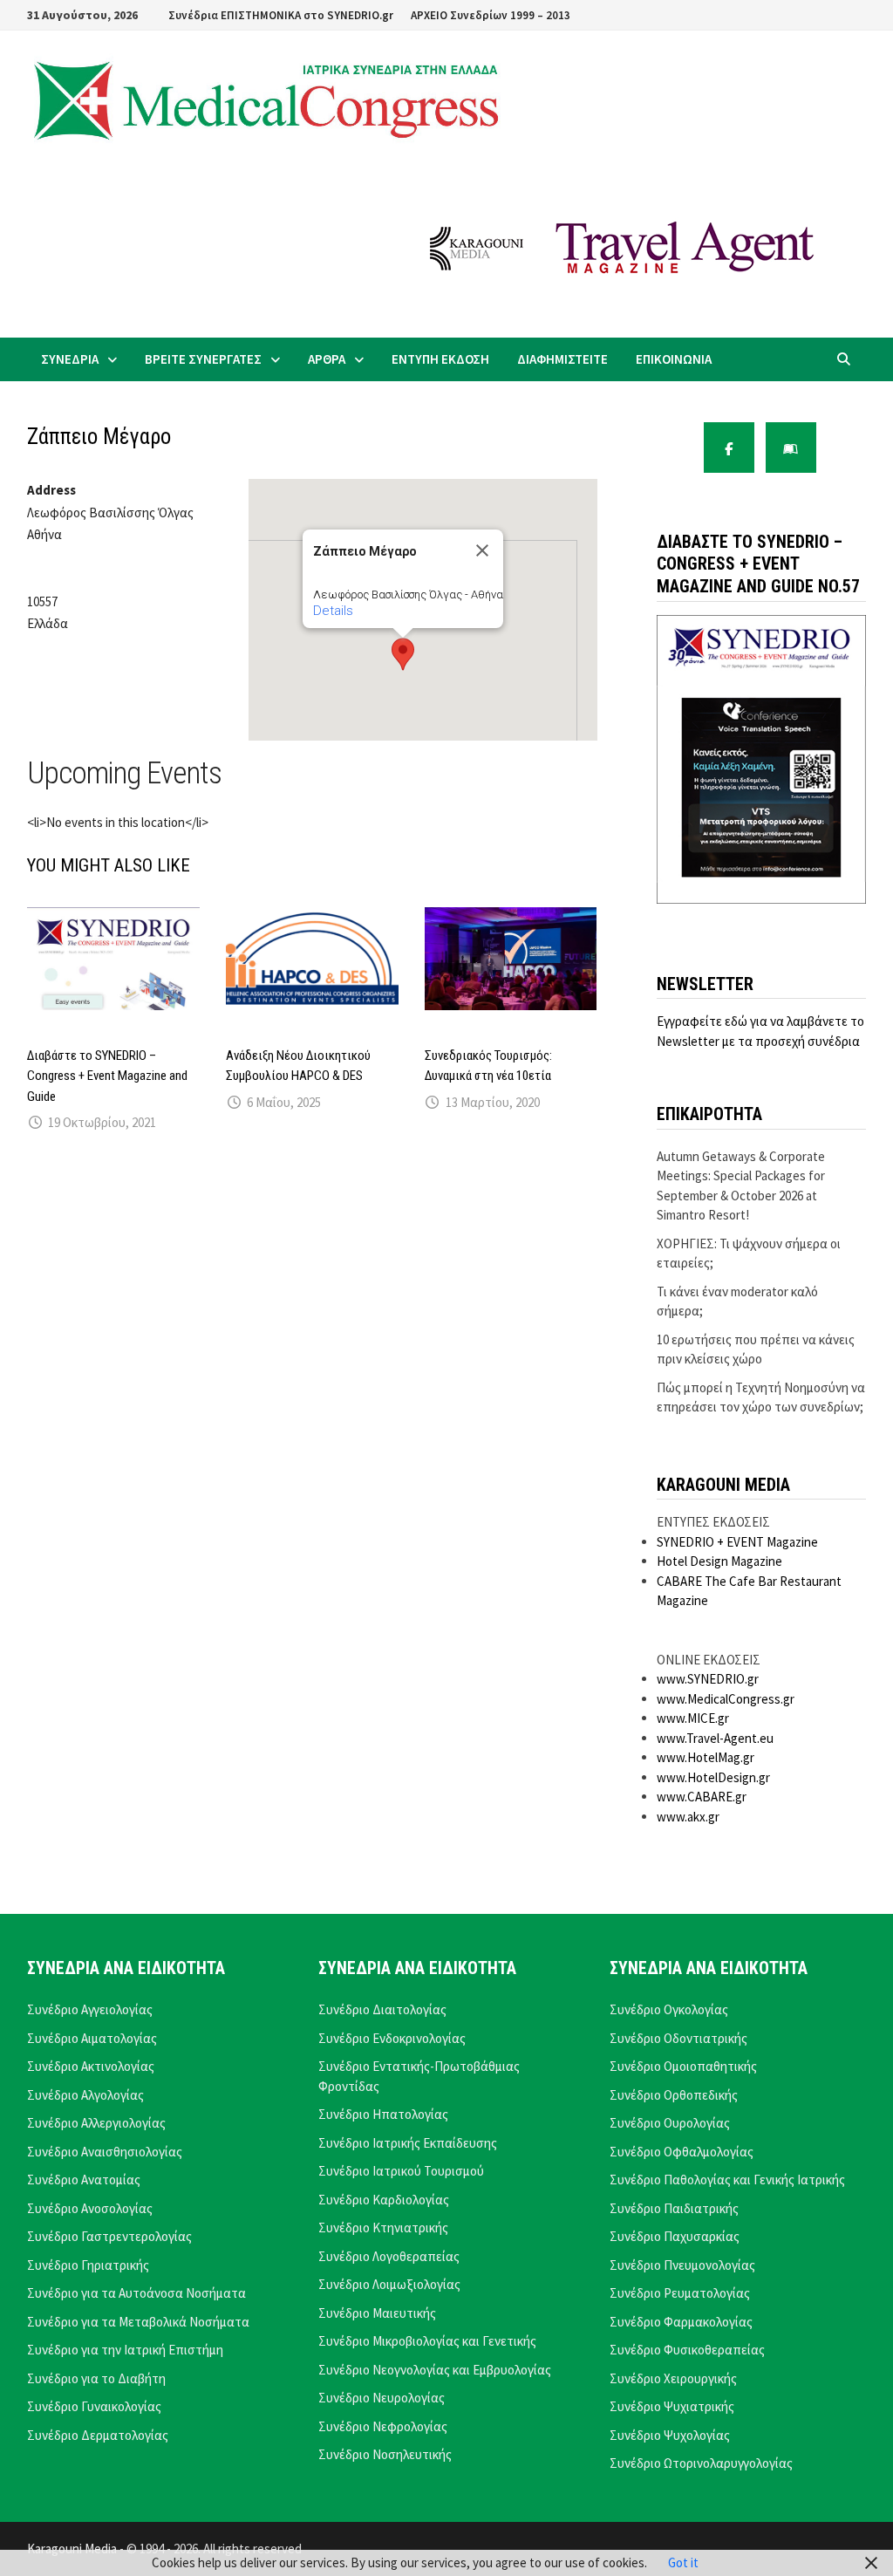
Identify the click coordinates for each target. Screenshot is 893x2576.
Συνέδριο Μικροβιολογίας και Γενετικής (427, 2341)
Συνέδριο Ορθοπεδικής (674, 2095)
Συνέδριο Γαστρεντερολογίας (109, 2236)
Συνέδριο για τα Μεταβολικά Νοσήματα (138, 2322)
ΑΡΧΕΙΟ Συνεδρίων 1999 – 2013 (491, 15)
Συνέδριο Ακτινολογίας (91, 2066)
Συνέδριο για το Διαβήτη (96, 2378)
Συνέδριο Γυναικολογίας (94, 2406)
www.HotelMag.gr (706, 1757)
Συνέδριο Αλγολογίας (85, 2095)
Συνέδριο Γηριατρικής (88, 2265)
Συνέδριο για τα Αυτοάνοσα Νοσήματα (136, 2293)
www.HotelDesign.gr (713, 1777)
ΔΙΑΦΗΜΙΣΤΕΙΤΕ (562, 359)
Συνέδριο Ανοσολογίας (90, 2208)
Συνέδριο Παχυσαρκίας (675, 2236)
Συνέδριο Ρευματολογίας (680, 2293)
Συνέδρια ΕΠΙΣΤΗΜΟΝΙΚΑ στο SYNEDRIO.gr (281, 15)
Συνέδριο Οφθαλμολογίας (682, 2152)
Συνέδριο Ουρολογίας (670, 2123)
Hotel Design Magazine (719, 1561)
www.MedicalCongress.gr (726, 1699)
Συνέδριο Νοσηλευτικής (385, 2454)
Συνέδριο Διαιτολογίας (382, 2009)
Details (333, 611)
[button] (403, 654)
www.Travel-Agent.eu (715, 1738)
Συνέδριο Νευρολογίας (382, 2398)
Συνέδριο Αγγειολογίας (90, 2009)
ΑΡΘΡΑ (327, 359)
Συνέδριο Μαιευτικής (377, 2313)
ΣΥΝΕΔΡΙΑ (70, 359)
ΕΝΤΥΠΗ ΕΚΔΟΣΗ (440, 359)
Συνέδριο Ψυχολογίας (670, 2435)
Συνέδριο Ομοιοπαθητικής (683, 2066)
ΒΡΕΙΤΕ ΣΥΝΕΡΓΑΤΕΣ (203, 359)
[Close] (482, 550)
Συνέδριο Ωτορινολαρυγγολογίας (701, 2463)
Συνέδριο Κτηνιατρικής (383, 2228)
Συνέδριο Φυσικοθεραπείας (687, 2350)
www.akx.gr (688, 1817)
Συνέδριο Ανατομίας (84, 2180)
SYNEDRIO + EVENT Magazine (737, 1542)
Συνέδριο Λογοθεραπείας (389, 2256)
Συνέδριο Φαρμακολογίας (681, 2322)
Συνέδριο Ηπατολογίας (383, 2114)
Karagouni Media (73, 2549)
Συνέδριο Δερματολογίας (98, 2435)
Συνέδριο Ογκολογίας (669, 2009)
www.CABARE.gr (702, 1797)
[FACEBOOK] (729, 448)
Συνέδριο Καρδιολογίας (384, 2200)
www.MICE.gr (693, 1718)
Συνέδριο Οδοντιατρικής (678, 2038)
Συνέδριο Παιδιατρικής (674, 2208)
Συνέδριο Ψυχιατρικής (672, 2406)
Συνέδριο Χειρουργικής (673, 2378)
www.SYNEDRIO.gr (708, 1679)
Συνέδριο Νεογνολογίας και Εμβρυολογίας (435, 2370)
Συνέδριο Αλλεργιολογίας (96, 2123)
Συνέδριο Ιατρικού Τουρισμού (401, 2171)
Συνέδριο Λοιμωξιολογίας (389, 2284)
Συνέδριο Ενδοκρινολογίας (392, 2038)
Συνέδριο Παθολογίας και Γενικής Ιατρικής (727, 2180)
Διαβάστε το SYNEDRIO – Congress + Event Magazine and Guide (107, 1076)
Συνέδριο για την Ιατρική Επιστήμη (125, 2350)
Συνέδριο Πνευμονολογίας (682, 2265)
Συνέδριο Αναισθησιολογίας (105, 2152)
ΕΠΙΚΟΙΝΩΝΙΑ (674, 359)
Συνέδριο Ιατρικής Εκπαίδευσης (408, 2143)
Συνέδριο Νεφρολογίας (383, 2426)
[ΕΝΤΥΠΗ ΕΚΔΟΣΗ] (791, 448)
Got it (683, 2562)
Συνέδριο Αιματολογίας (92, 2038)
